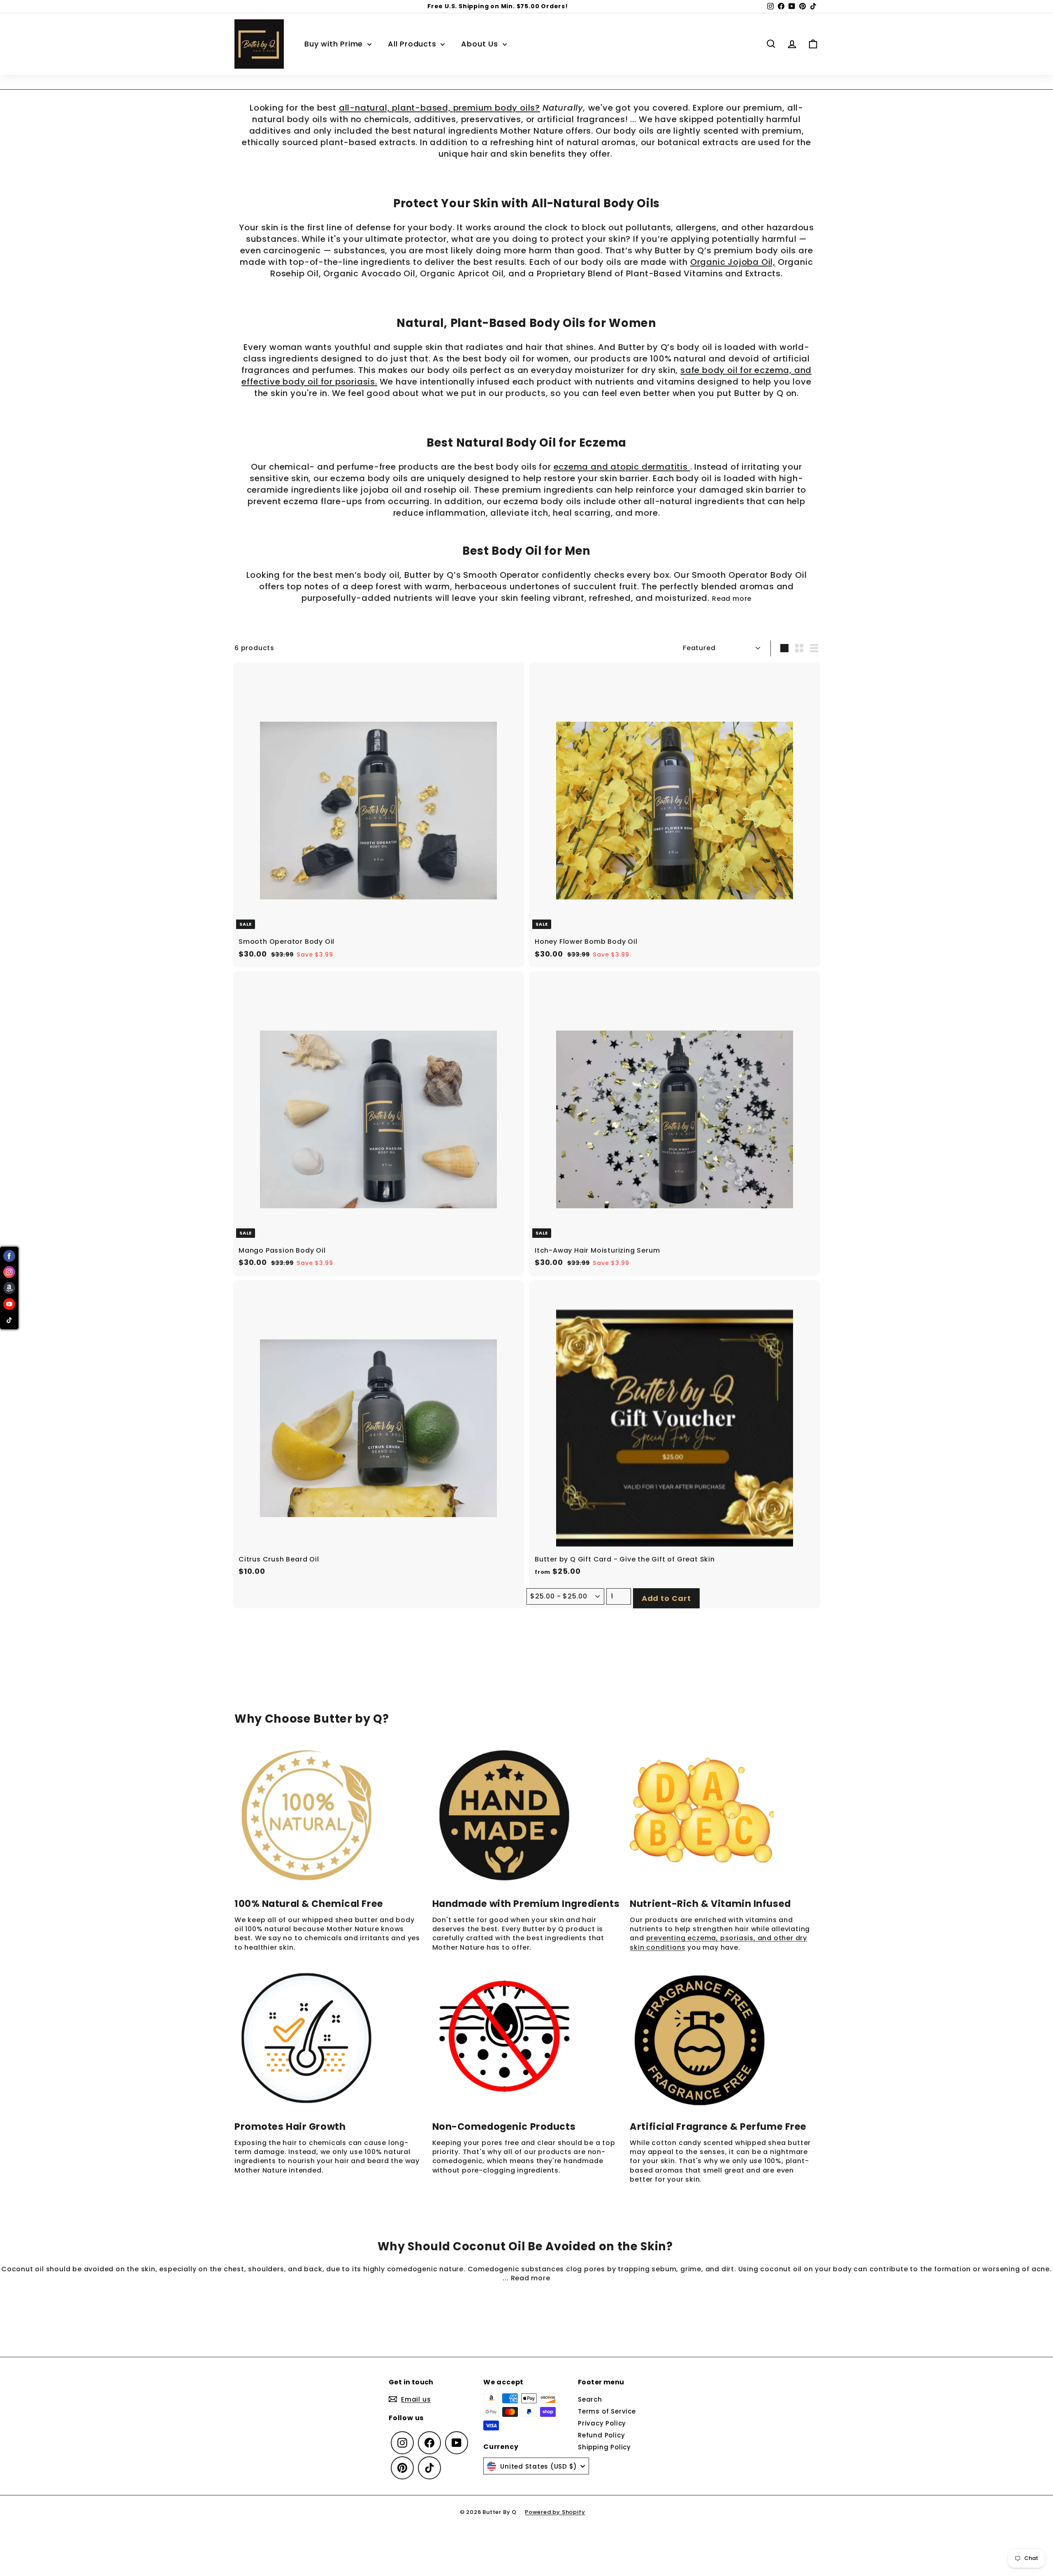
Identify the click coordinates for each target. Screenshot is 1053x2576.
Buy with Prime (335, 44)
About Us (481, 44)
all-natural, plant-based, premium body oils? (440, 108)
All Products (413, 44)
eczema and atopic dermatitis (622, 467)
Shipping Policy (604, 2447)
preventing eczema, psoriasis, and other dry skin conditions (718, 1942)
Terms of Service (607, 2411)
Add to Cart (666, 1598)
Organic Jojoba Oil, (733, 262)
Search (590, 2399)
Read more (732, 599)
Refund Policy (601, 2435)
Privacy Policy (602, 2423)
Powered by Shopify (555, 2512)
